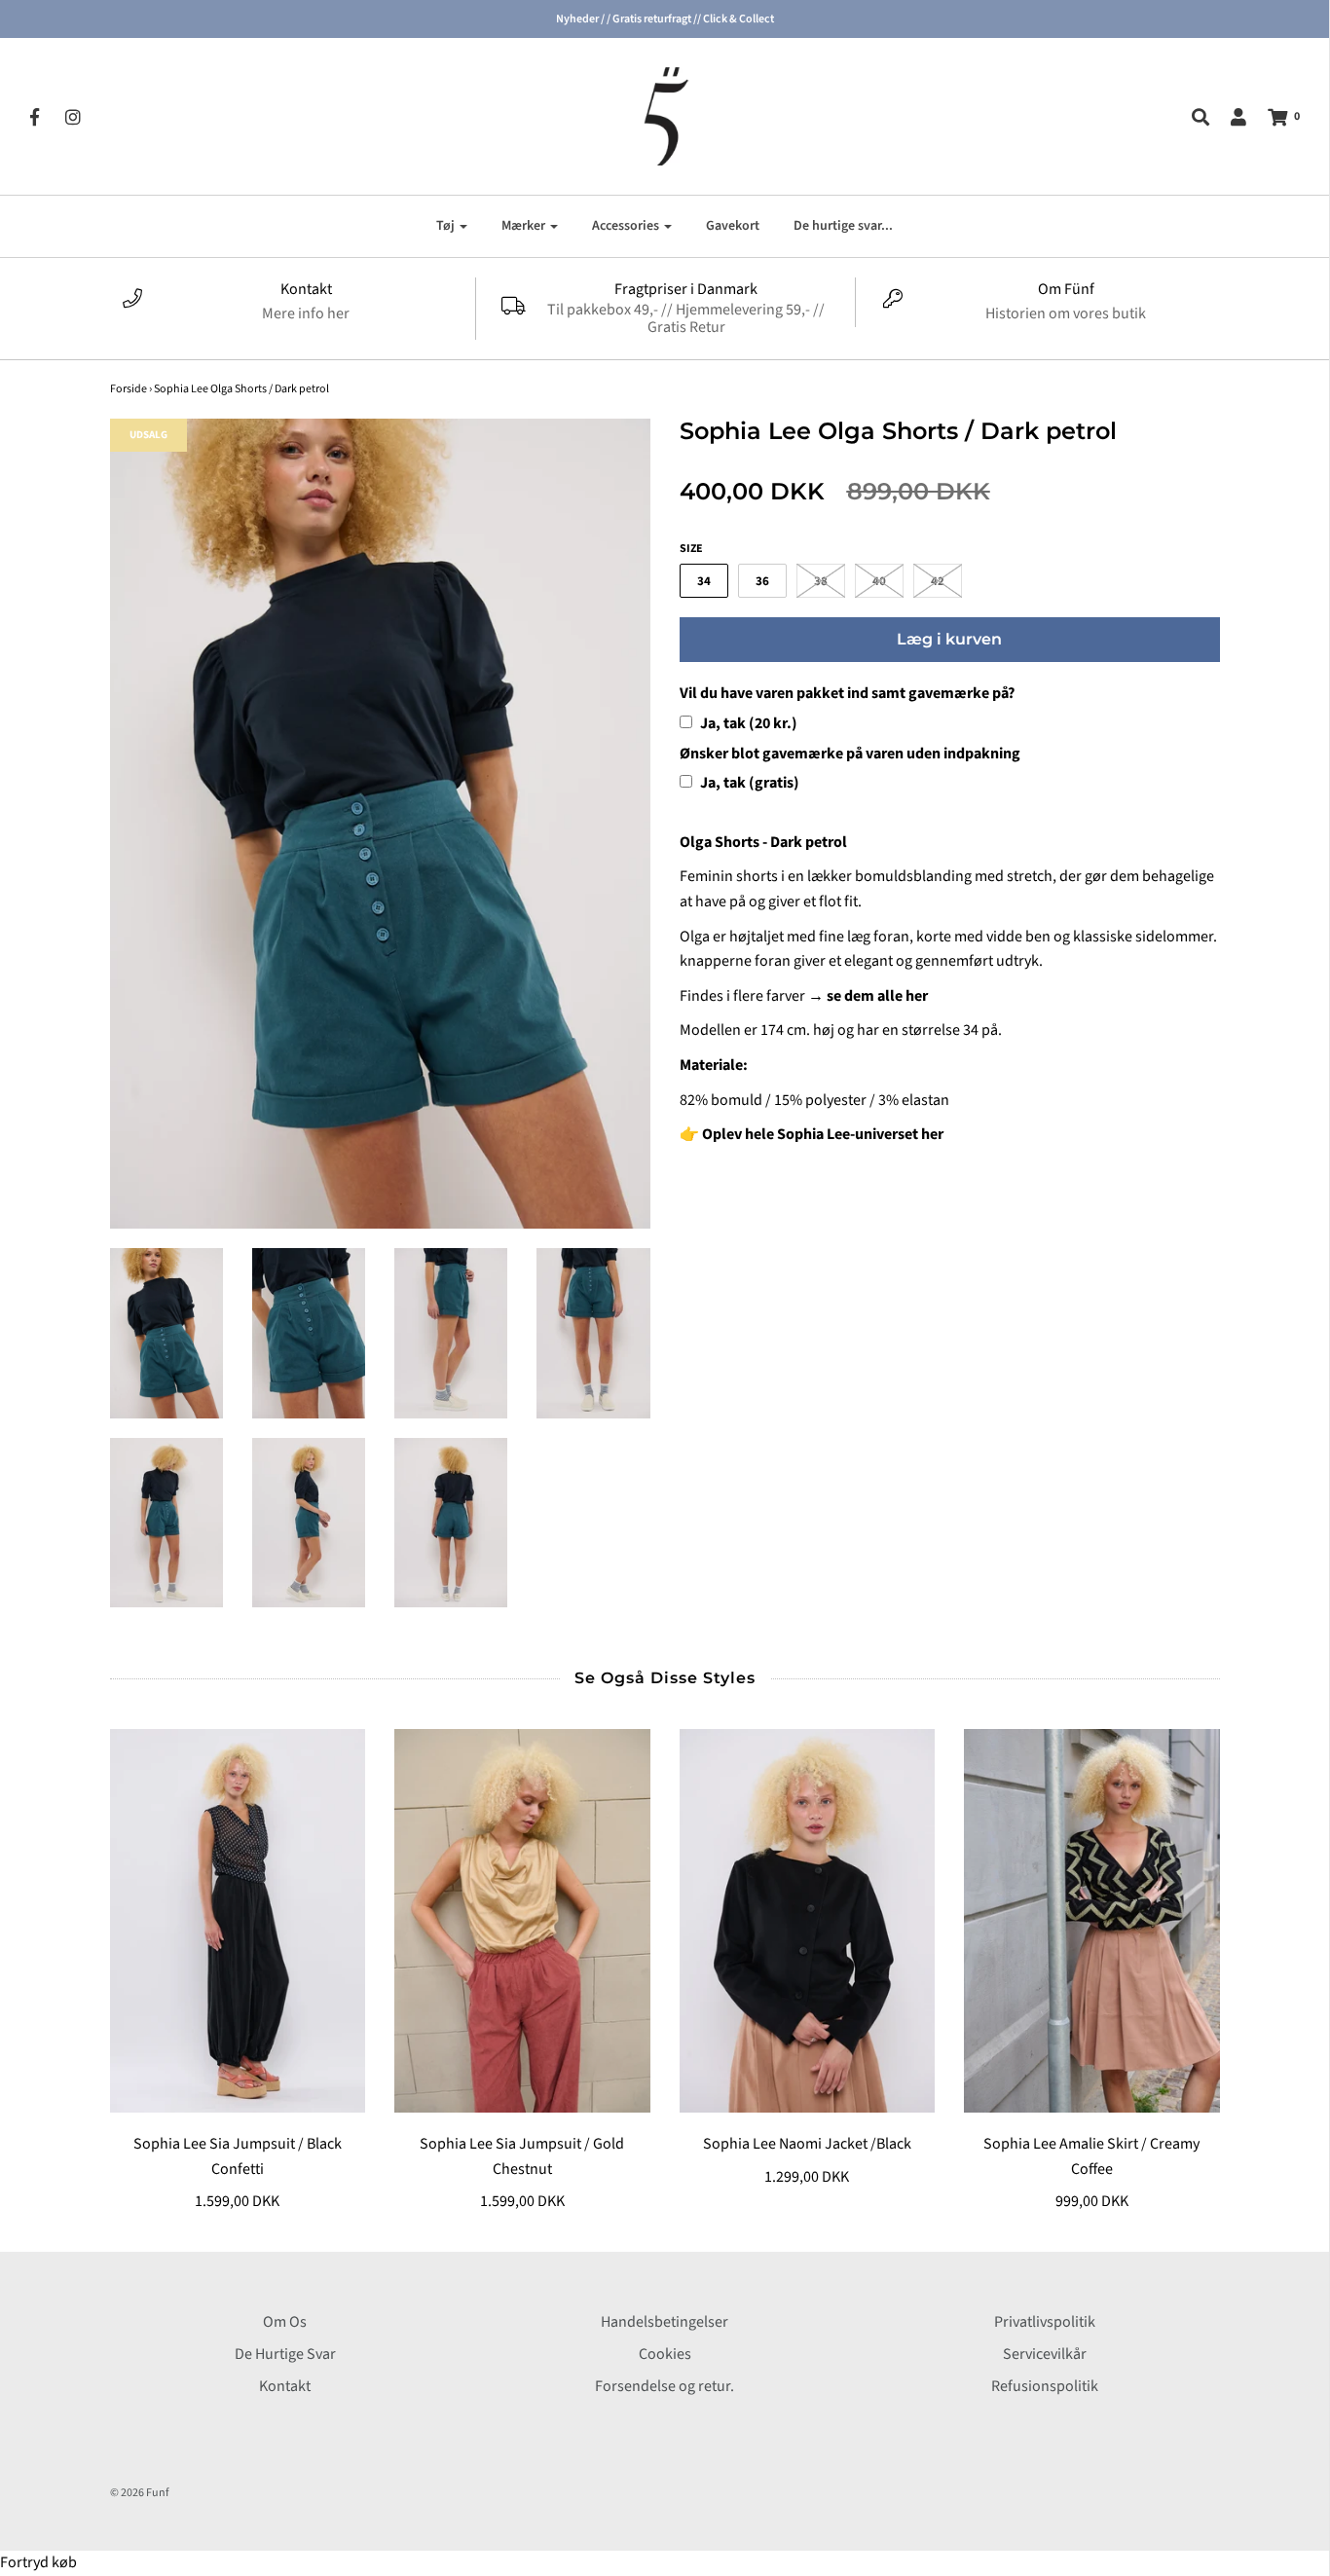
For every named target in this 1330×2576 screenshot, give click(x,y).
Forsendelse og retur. (665, 2386)
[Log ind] (1229, 117)
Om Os (285, 2322)
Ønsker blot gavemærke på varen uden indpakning (850, 754)
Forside (129, 389)
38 (821, 581)
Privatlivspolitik (1045, 2322)
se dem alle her (877, 996)
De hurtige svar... (843, 226)
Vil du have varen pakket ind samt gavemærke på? (847, 693)
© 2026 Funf (140, 2493)
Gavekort (733, 226)
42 (938, 581)
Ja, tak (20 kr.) (747, 723)
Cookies (665, 2354)
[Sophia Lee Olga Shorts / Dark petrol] (166, 1333)
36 (762, 581)
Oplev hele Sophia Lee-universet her (823, 1134)
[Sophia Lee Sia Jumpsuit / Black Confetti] (238, 1921)
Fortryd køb (38, 2562)
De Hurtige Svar (285, 2354)
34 (704, 581)
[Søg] (1191, 117)
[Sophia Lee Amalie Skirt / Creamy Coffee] (1092, 1921)
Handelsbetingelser (665, 2322)
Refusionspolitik (1045, 2386)
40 (879, 581)
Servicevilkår (1045, 2354)
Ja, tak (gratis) (748, 783)
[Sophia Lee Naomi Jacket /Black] (808, 1921)
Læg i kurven (949, 639)
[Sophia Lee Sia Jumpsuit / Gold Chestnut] (522, 1921)
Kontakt (285, 2386)
